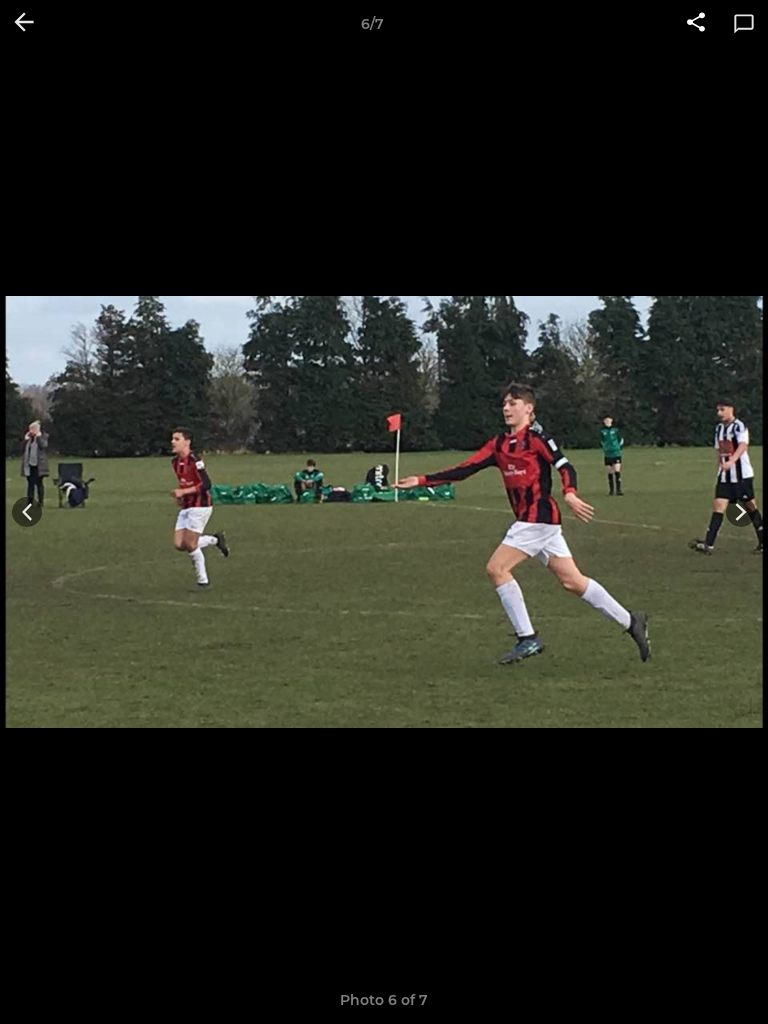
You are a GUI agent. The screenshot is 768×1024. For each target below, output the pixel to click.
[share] (696, 24)
